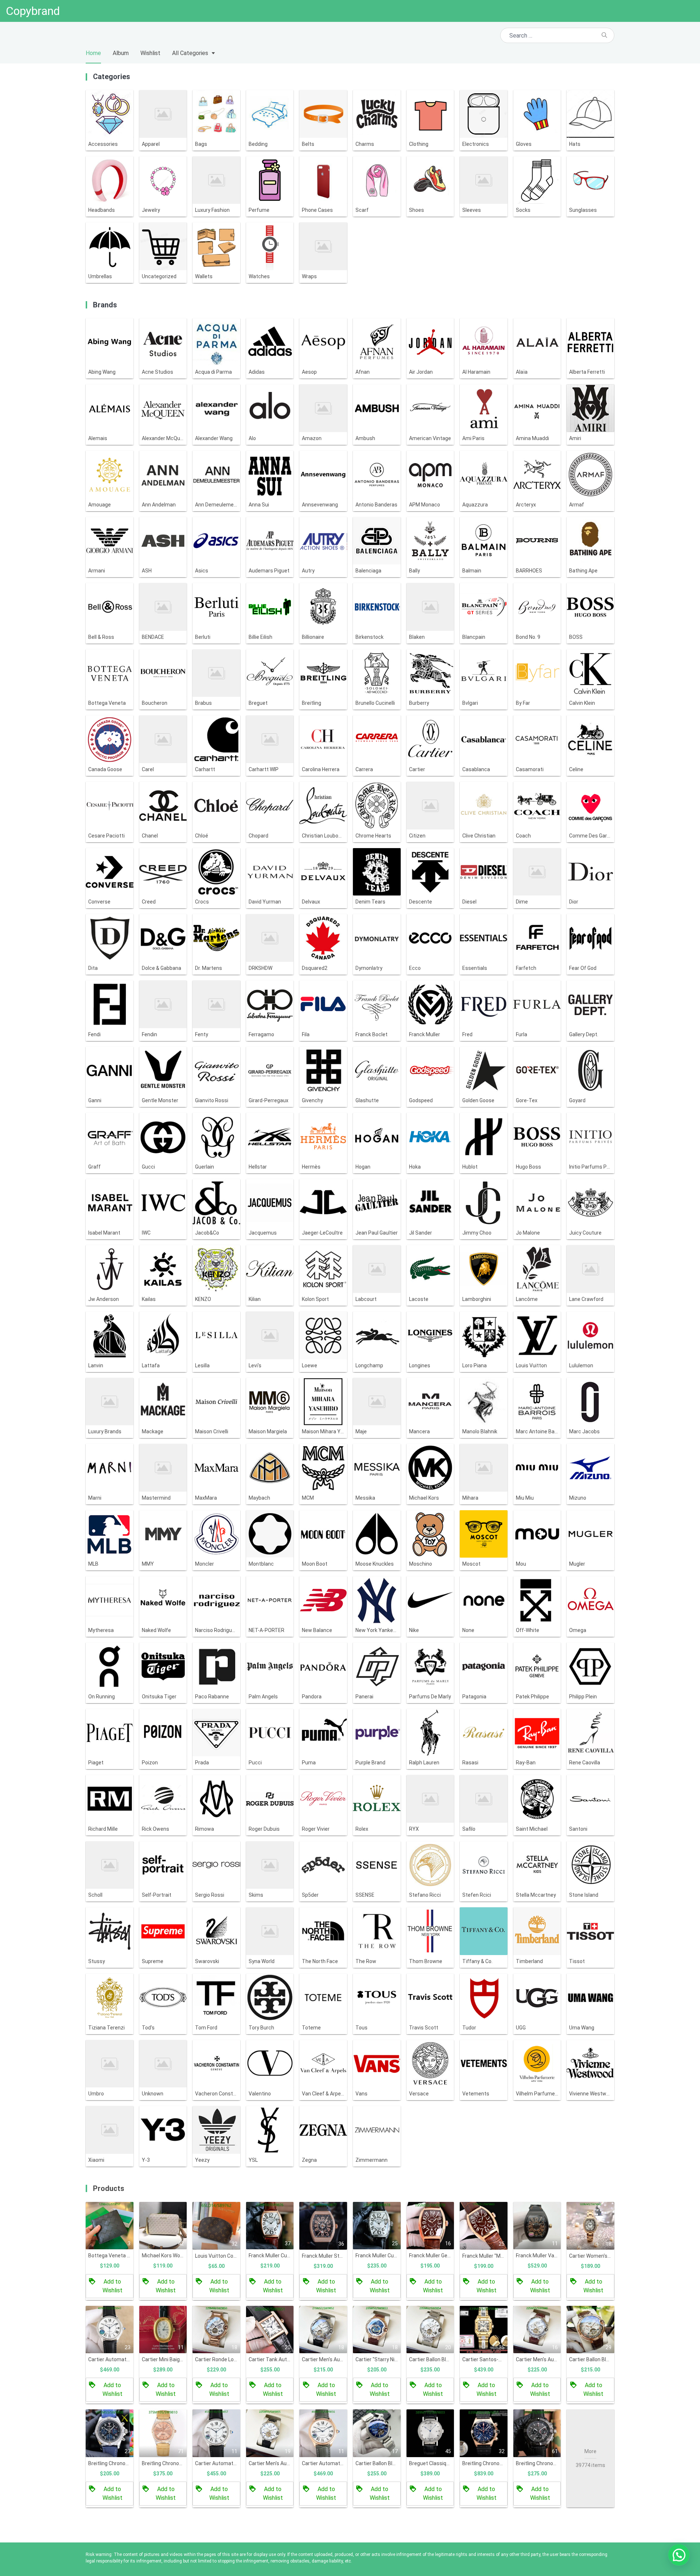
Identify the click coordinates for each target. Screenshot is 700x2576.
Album (121, 53)
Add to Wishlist (112, 2286)
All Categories (190, 53)
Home (93, 53)
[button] (679, 2555)
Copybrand (33, 11)
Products (109, 2188)
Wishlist (150, 53)
